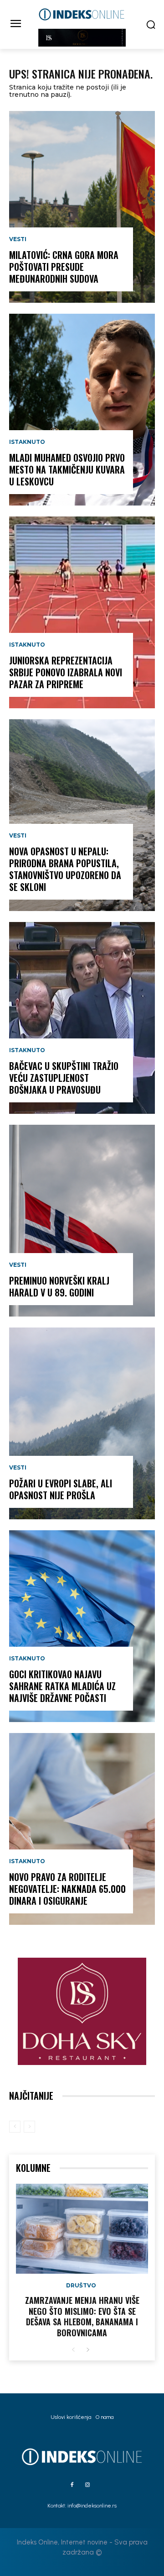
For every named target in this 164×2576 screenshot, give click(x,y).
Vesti (18, 239)
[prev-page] (15, 2127)
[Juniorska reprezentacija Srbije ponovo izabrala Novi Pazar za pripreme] (82, 612)
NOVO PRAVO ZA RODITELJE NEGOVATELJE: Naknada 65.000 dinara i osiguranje (67, 1889)
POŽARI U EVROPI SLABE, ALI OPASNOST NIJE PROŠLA (61, 1489)
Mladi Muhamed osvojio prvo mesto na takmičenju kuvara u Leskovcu (67, 469)
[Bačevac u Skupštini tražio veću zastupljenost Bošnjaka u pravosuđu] (82, 1018)
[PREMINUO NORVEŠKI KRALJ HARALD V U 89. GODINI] (82, 1221)
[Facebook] (72, 2485)
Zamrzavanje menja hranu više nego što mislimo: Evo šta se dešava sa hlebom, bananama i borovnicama (82, 2316)
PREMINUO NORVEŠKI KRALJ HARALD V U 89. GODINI (59, 1286)
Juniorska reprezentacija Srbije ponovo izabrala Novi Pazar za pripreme (66, 672)
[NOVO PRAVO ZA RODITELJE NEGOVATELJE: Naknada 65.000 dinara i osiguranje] (82, 1829)
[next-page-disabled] (29, 2127)
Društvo (81, 2286)
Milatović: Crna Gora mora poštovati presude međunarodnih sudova (64, 267)
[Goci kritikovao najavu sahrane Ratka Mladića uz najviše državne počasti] (82, 1626)
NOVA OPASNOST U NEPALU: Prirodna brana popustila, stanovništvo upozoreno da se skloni (65, 869)
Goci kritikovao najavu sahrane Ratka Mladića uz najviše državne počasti (62, 1686)
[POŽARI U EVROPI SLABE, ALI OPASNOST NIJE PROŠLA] (82, 1423)
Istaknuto (27, 442)
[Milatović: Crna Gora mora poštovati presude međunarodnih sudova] (82, 207)
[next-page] (88, 2350)
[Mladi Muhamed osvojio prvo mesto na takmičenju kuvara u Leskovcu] (82, 410)
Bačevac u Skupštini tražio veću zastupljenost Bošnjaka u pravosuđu (64, 1078)
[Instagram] (87, 2485)
